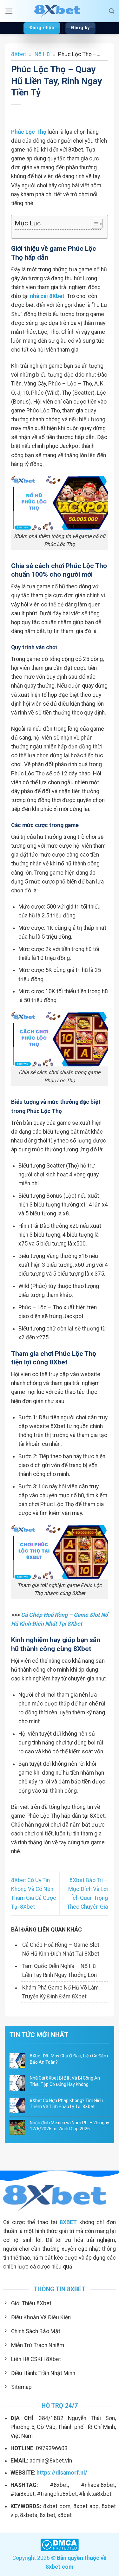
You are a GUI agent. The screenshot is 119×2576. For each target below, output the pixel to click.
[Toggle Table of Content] (94, 224)
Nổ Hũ (42, 54)
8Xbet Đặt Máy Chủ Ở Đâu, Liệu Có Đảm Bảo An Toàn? (69, 2059)
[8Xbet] (60, 11)
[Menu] (9, 11)
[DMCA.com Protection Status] (60, 2544)
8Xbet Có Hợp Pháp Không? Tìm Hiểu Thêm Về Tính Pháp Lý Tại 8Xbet (66, 2104)
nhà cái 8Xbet (47, 296)
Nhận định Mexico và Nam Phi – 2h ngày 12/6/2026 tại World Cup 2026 (69, 2126)
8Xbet (19, 54)
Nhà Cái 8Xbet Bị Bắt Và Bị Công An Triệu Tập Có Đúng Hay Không (65, 2081)
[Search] (112, 11)
